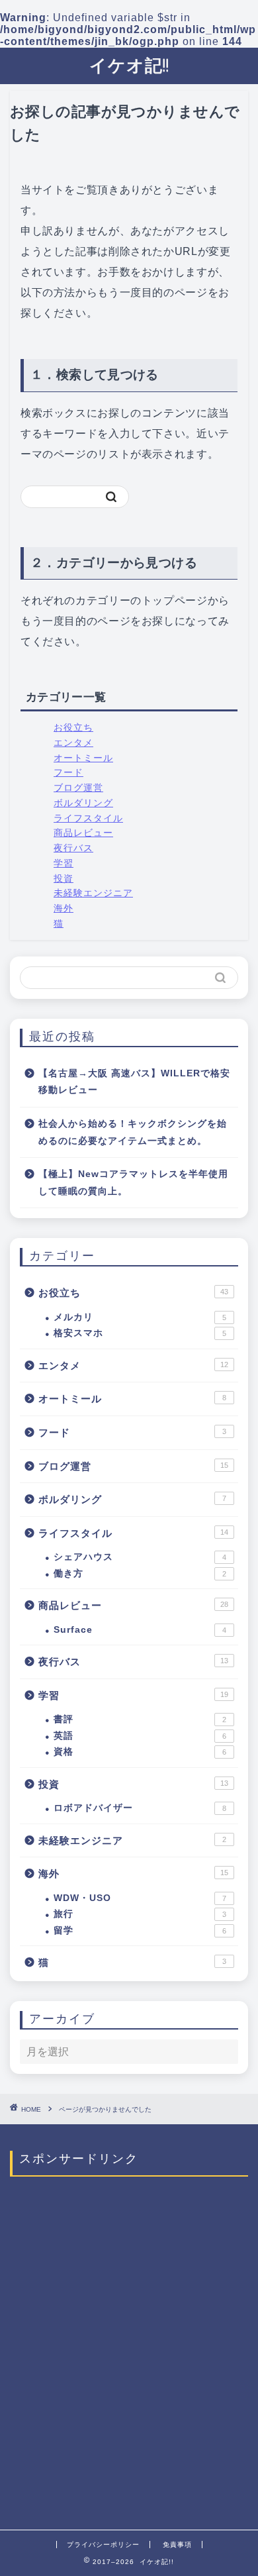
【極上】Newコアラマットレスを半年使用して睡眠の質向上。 (133, 1183)
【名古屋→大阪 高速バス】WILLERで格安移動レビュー (134, 1082)
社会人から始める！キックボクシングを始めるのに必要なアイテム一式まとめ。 (133, 1132)
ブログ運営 (78, 788)
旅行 (140, 1914)
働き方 (140, 1573)
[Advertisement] (129, 2349)
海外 (64, 908)
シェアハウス (140, 1557)
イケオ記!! (129, 65)
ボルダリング (83, 803)
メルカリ (140, 1317)
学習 (64, 863)
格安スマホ (140, 1333)
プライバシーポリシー (103, 2545)
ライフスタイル (88, 818)
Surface (140, 1630)
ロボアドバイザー (140, 1808)
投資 (64, 879)
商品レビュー (83, 833)
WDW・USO (140, 1898)
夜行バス (73, 848)
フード (68, 773)
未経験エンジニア (93, 893)
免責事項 (177, 2545)
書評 (140, 1719)
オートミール (83, 758)
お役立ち (73, 728)
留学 (140, 1931)
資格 (140, 1752)
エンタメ (73, 743)
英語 (140, 1736)
